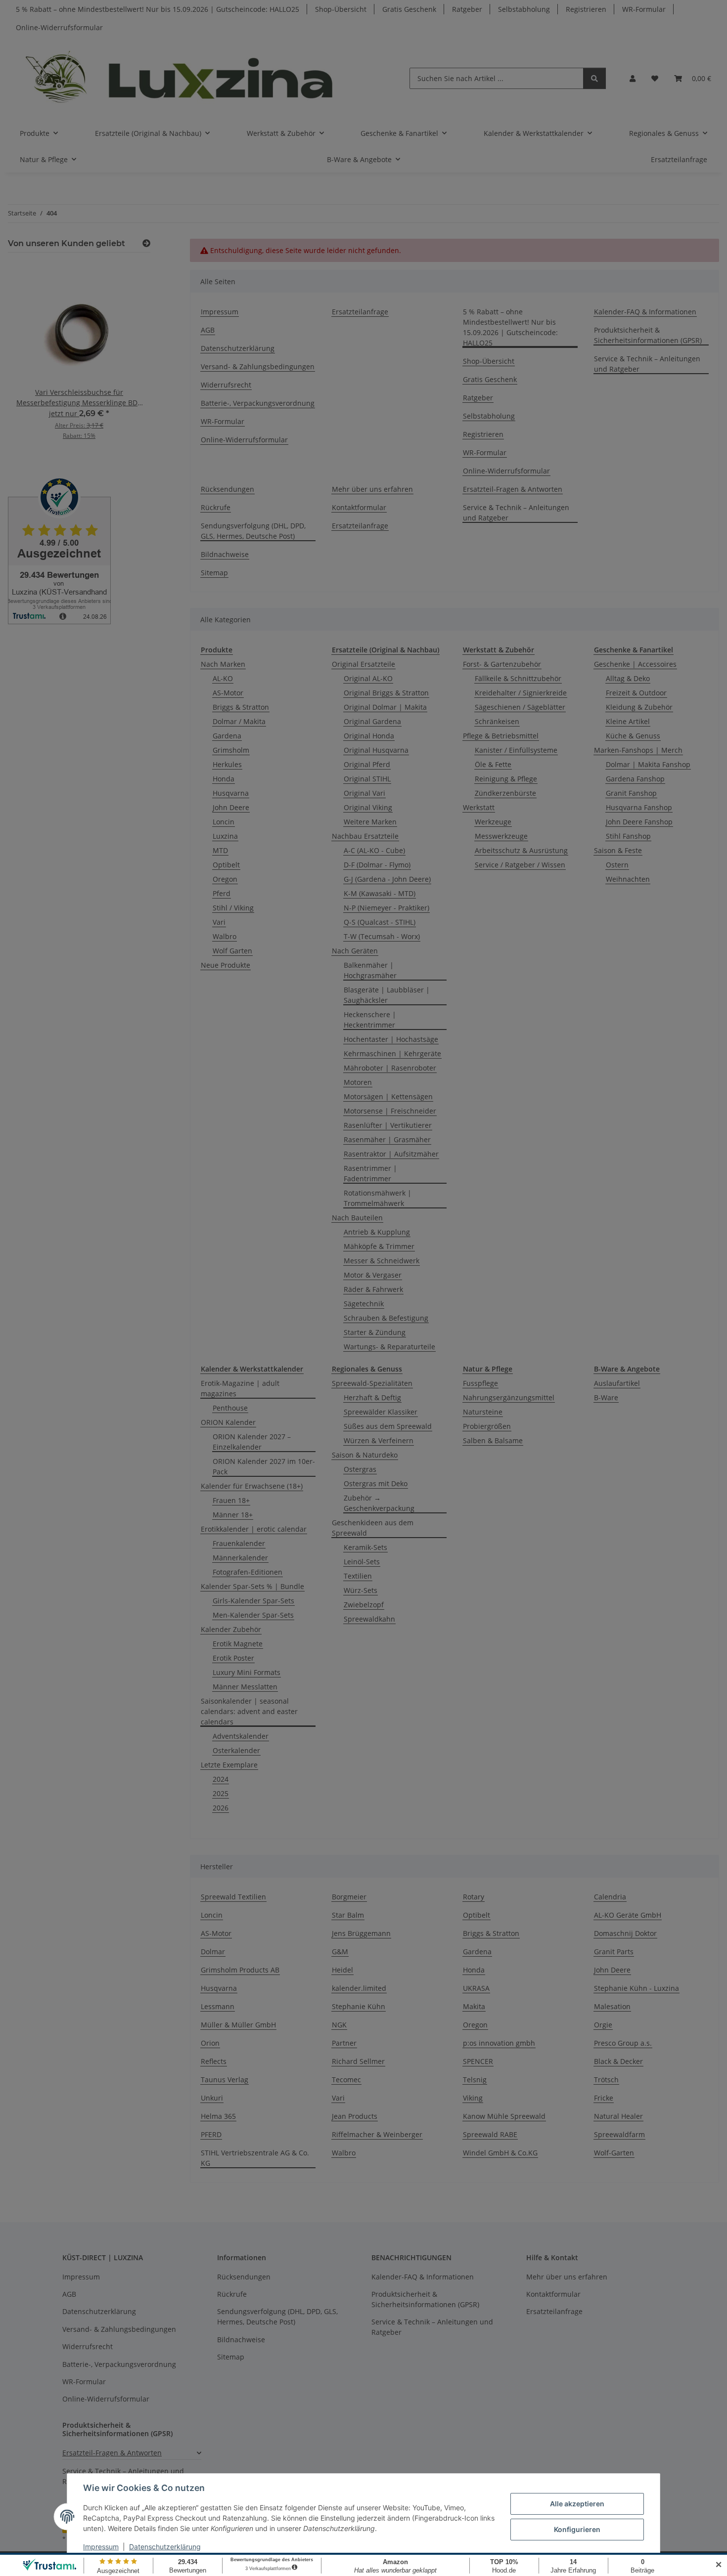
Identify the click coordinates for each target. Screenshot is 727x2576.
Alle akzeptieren (577, 2504)
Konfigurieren (577, 2529)
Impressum (101, 2547)
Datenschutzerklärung (165, 2547)
